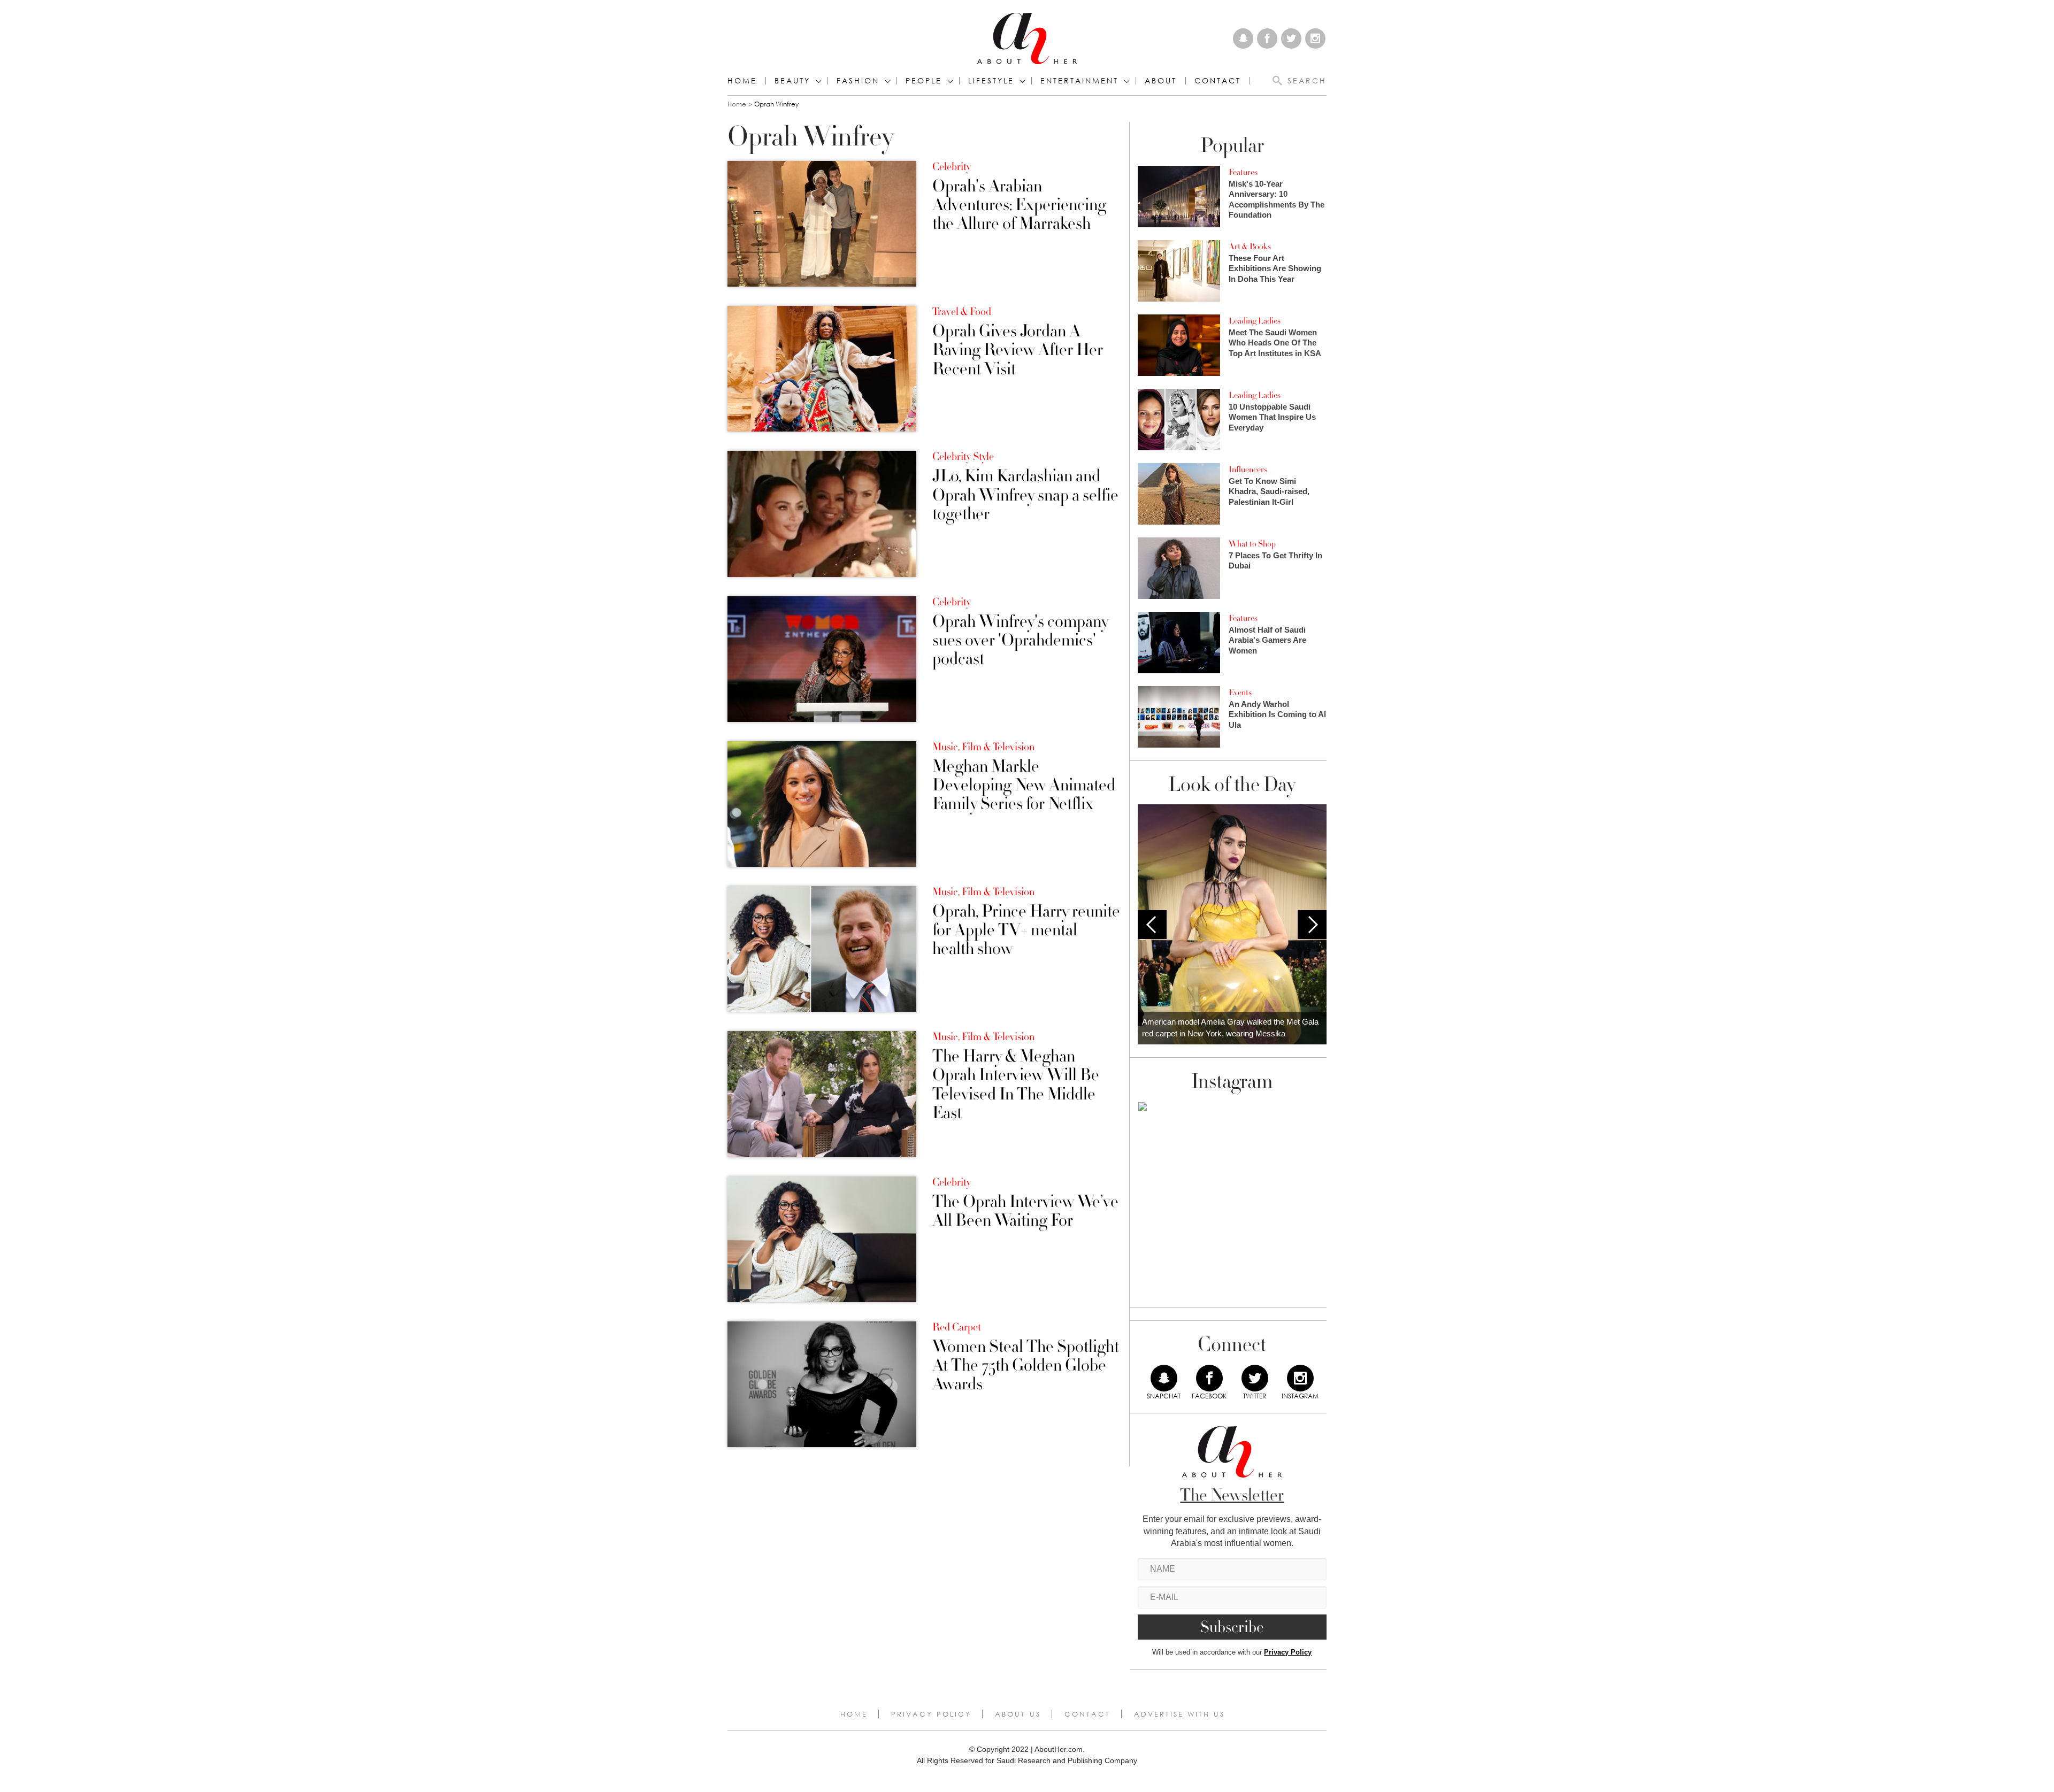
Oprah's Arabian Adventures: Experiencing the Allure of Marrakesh (1019, 205)
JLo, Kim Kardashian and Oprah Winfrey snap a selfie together (1025, 495)
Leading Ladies (1255, 321)
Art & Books (1250, 247)
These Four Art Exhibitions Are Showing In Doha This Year (1275, 268)
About (1161, 81)
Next (1312, 925)
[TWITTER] (1255, 1378)
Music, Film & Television (983, 747)
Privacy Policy (1288, 1652)
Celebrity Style (963, 457)
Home (742, 81)
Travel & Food (962, 312)
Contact (1087, 1714)
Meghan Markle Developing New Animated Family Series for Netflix (1024, 786)
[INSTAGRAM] (1300, 1378)
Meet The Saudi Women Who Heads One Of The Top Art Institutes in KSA (1275, 343)
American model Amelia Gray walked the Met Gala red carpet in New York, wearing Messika (1230, 1028)
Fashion (858, 81)
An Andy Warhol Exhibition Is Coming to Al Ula (1277, 714)
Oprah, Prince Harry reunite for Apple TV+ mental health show (1026, 930)
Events (1240, 693)
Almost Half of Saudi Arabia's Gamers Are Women (1267, 640)
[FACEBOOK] (1209, 1378)
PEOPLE (924, 81)
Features (1243, 172)
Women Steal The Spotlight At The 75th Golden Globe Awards (1026, 1366)
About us (1018, 1714)
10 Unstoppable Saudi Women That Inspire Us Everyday (1272, 417)
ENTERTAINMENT (1079, 81)
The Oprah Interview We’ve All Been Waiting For (1025, 1211)
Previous (1152, 925)
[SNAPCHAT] (1164, 1378)
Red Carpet (957, 1327)
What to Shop (1252, 544)
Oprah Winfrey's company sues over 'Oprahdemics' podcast (1020, 641)
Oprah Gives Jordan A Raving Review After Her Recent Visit (1018, 350)
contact (1218, 81)
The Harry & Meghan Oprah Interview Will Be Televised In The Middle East (1016, 1085)
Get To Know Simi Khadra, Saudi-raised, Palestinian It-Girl (1269, 491)
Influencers (1248, 470)
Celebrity (952, 167)
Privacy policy (931, 1714)
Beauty (792, 81)
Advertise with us (1179, 1714)
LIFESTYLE (991, 81)
